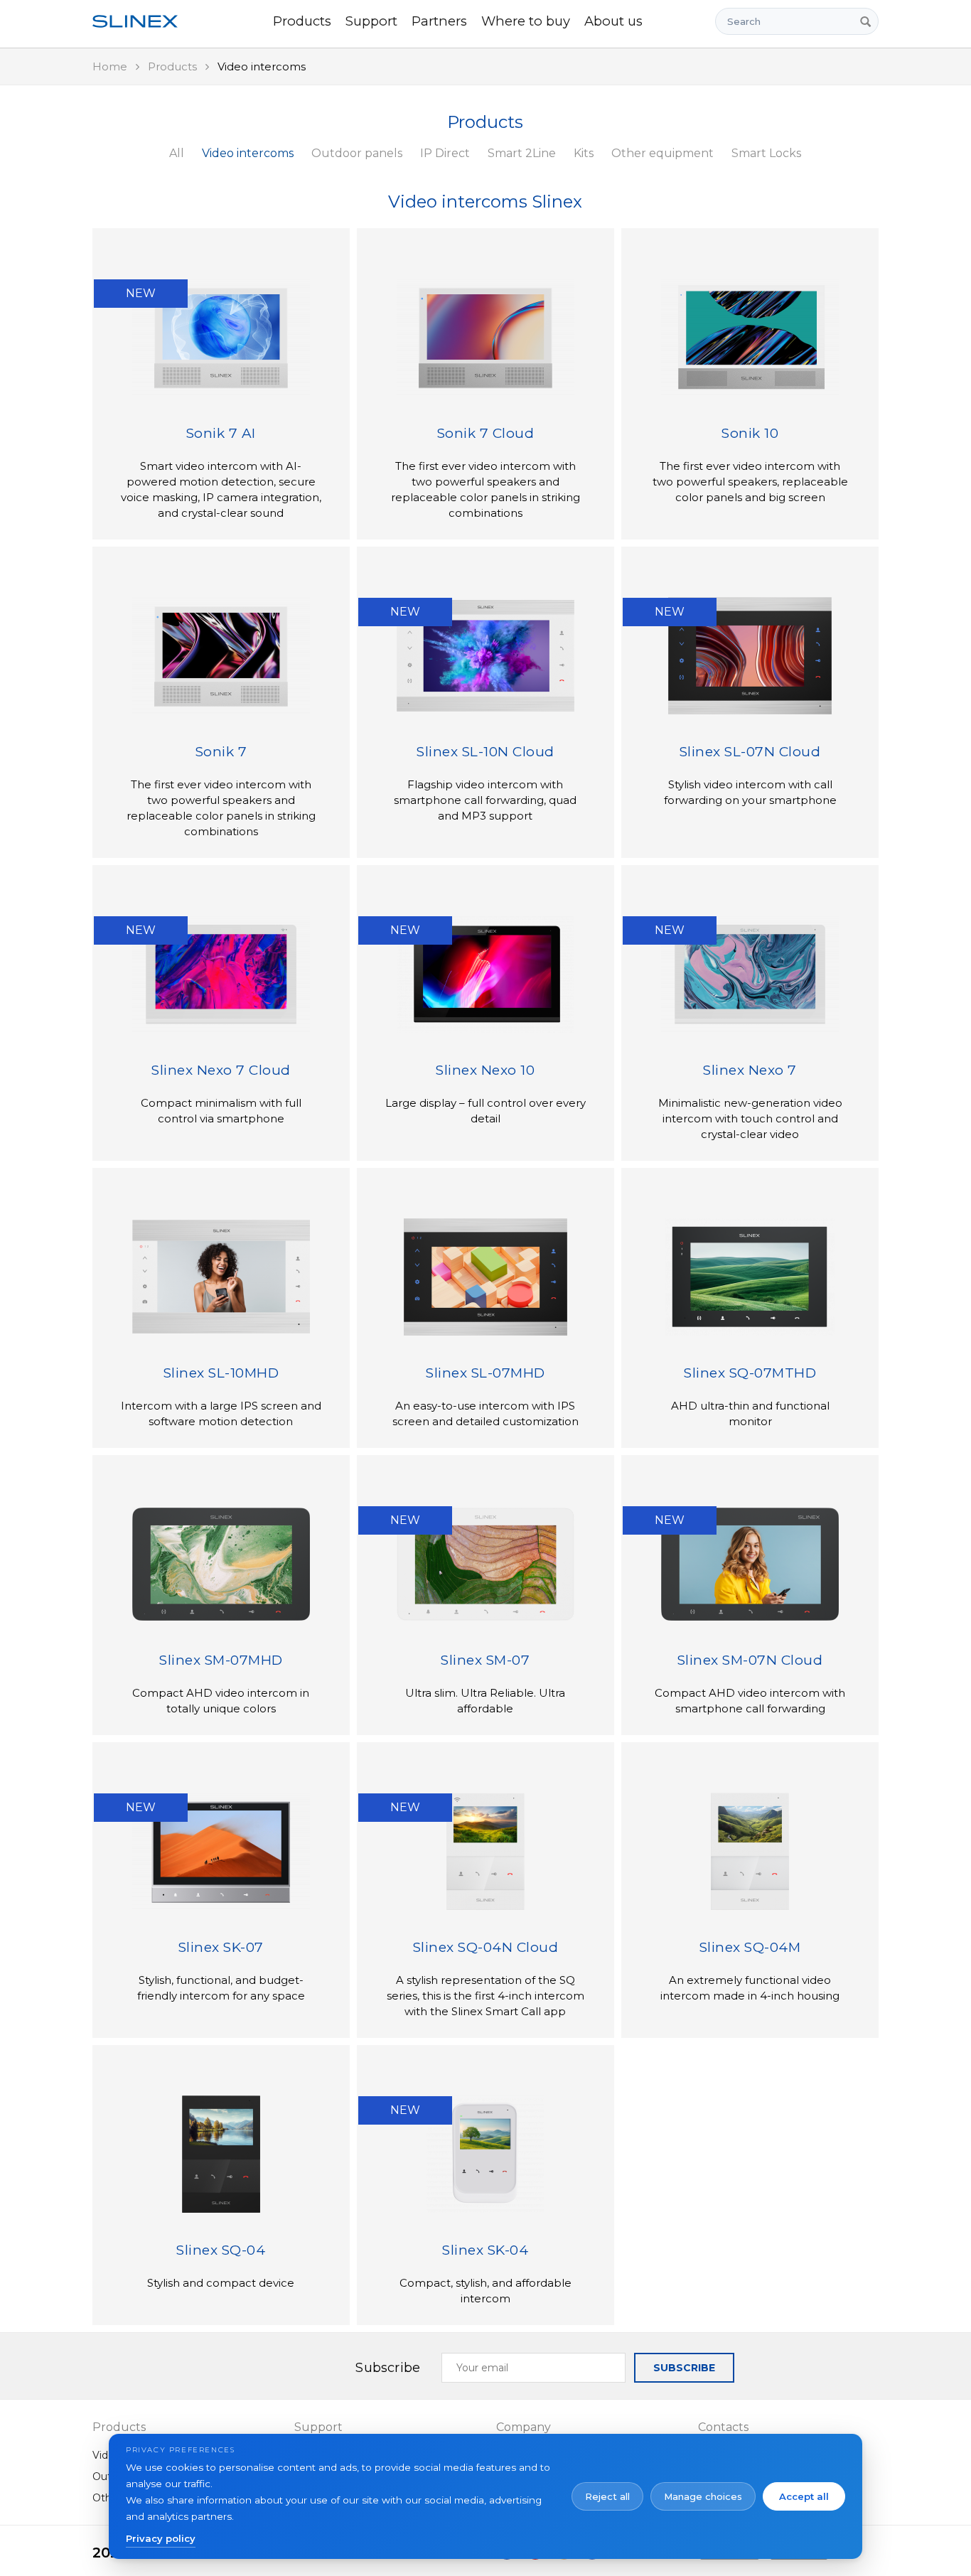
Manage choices (703, 2496)
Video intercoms (248, 153)
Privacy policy (161, 2538)
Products (302, 21)
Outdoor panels (357, 153)
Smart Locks (766, 153)
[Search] (865, 21)
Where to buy (526, 21)
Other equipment (662, 153)
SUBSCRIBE (684, 2368)
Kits (584, 153)
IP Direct (445, 153)
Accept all (804, 2496)
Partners (439, 21)
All (177, 153)
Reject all (607, 2496)
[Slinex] (144, 21)
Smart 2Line (522, 153)
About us (613, 21)
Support (371, 21)
